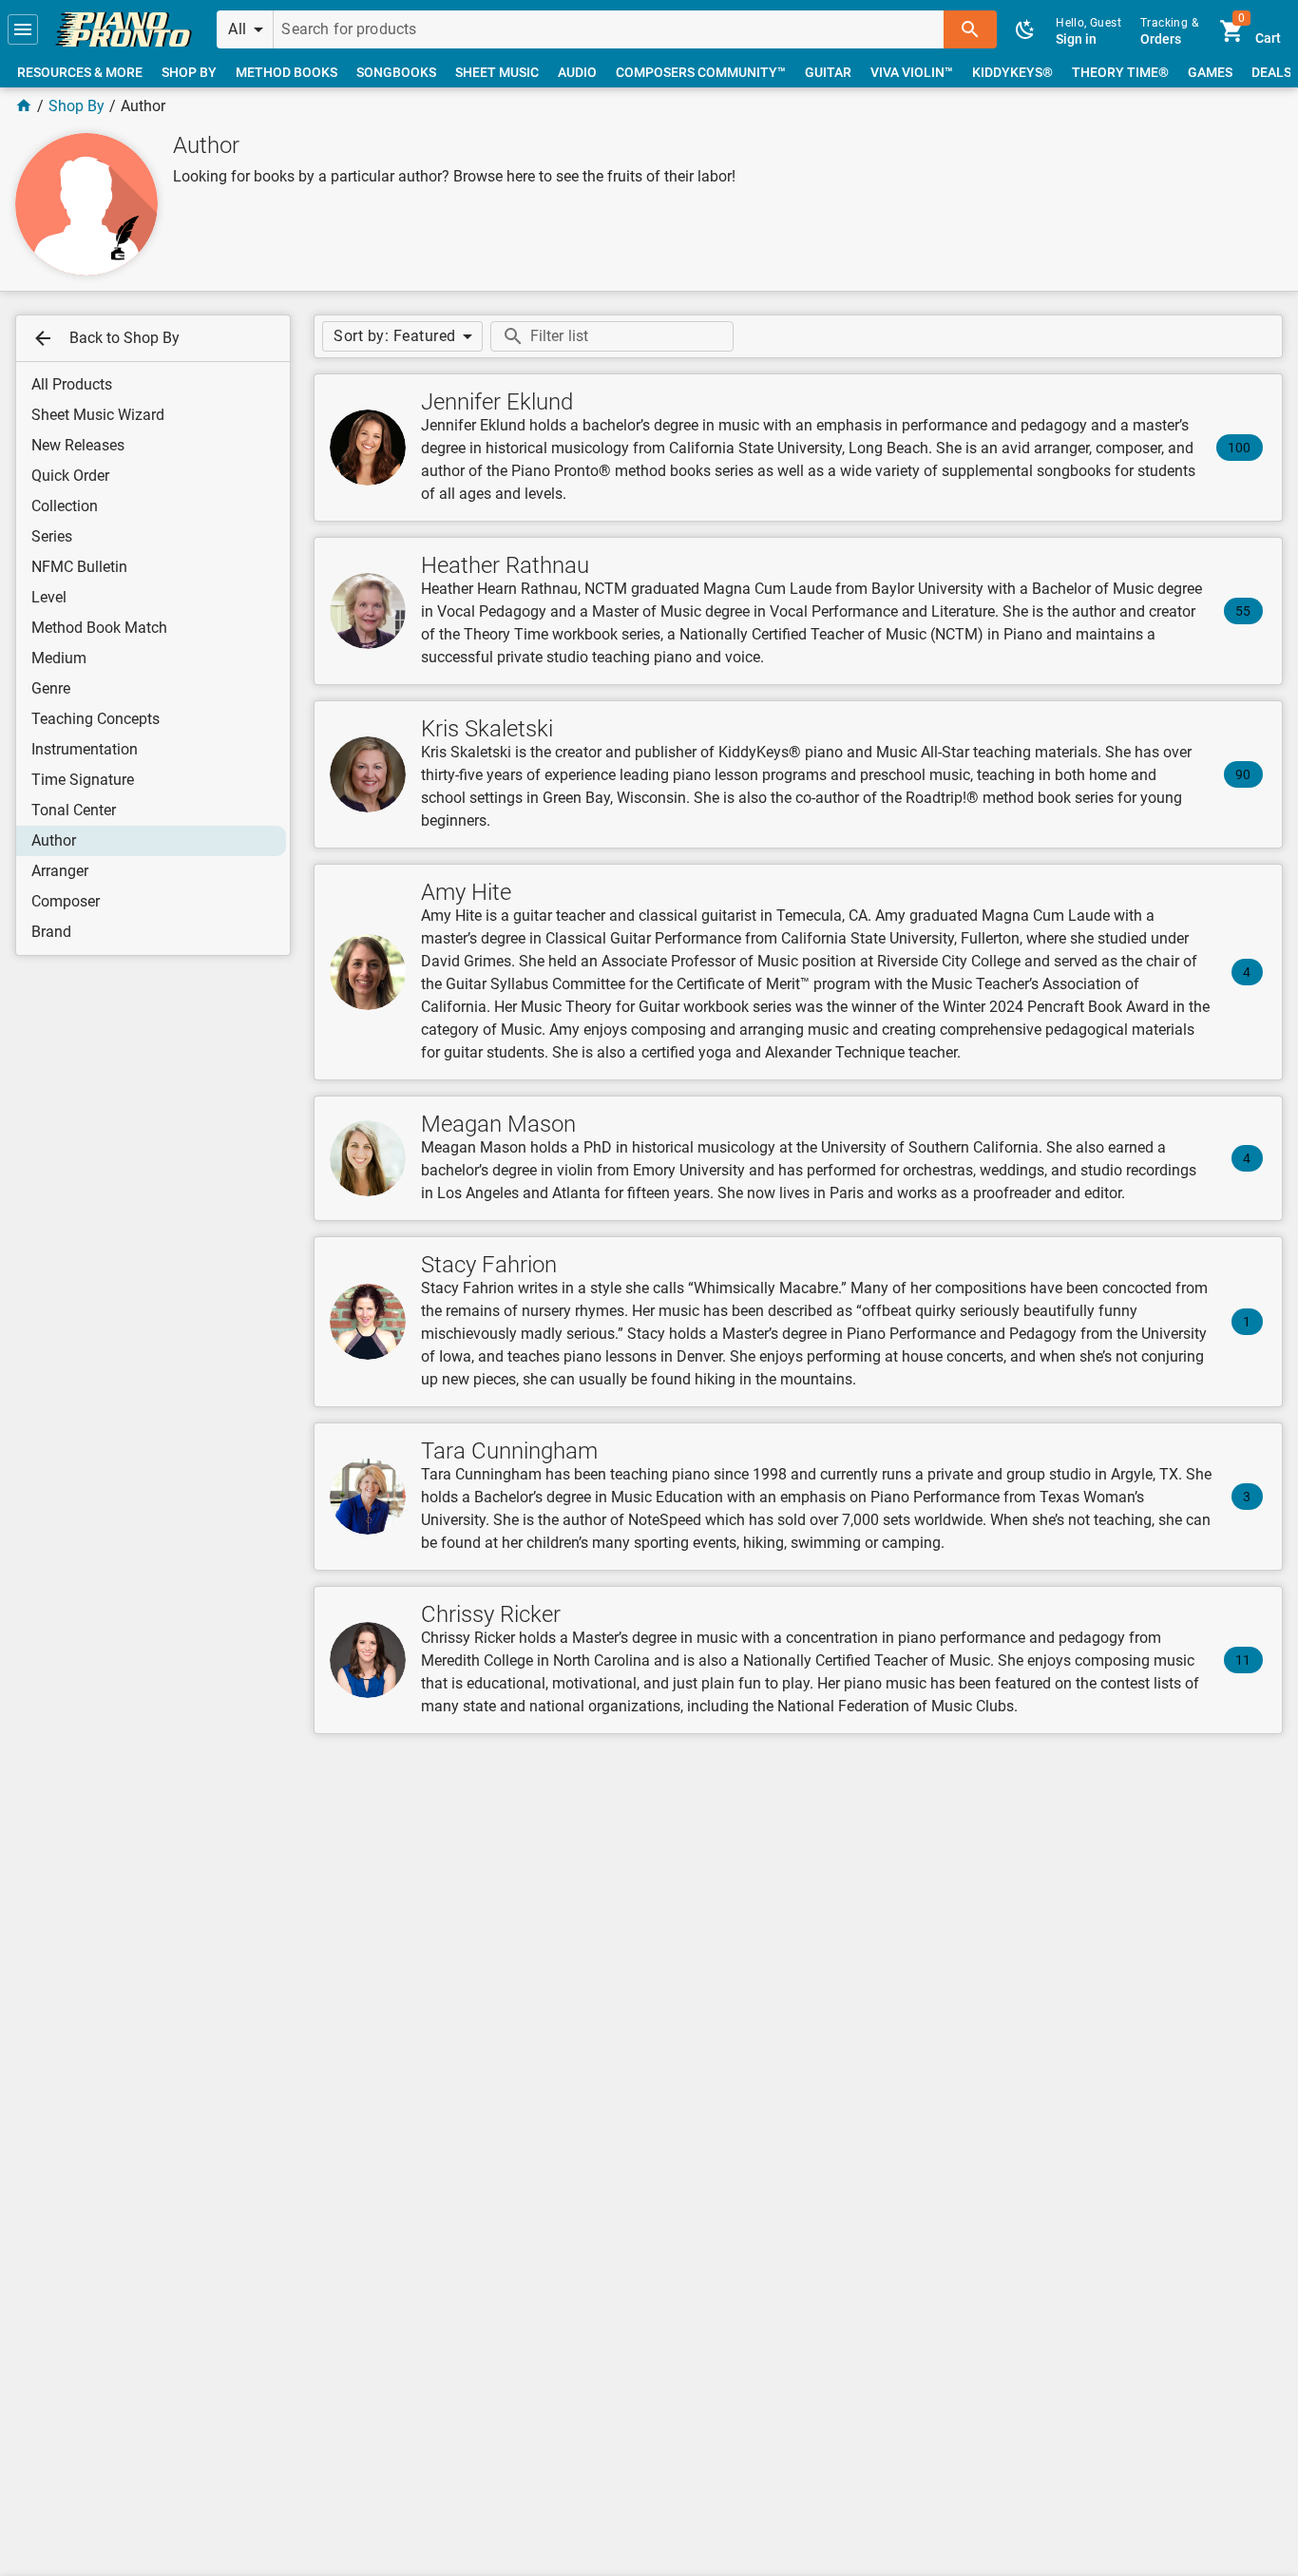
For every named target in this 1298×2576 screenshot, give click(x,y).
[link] (124, 29)
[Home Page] (24, 106)
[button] (23, 29)
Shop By (76, 106)
